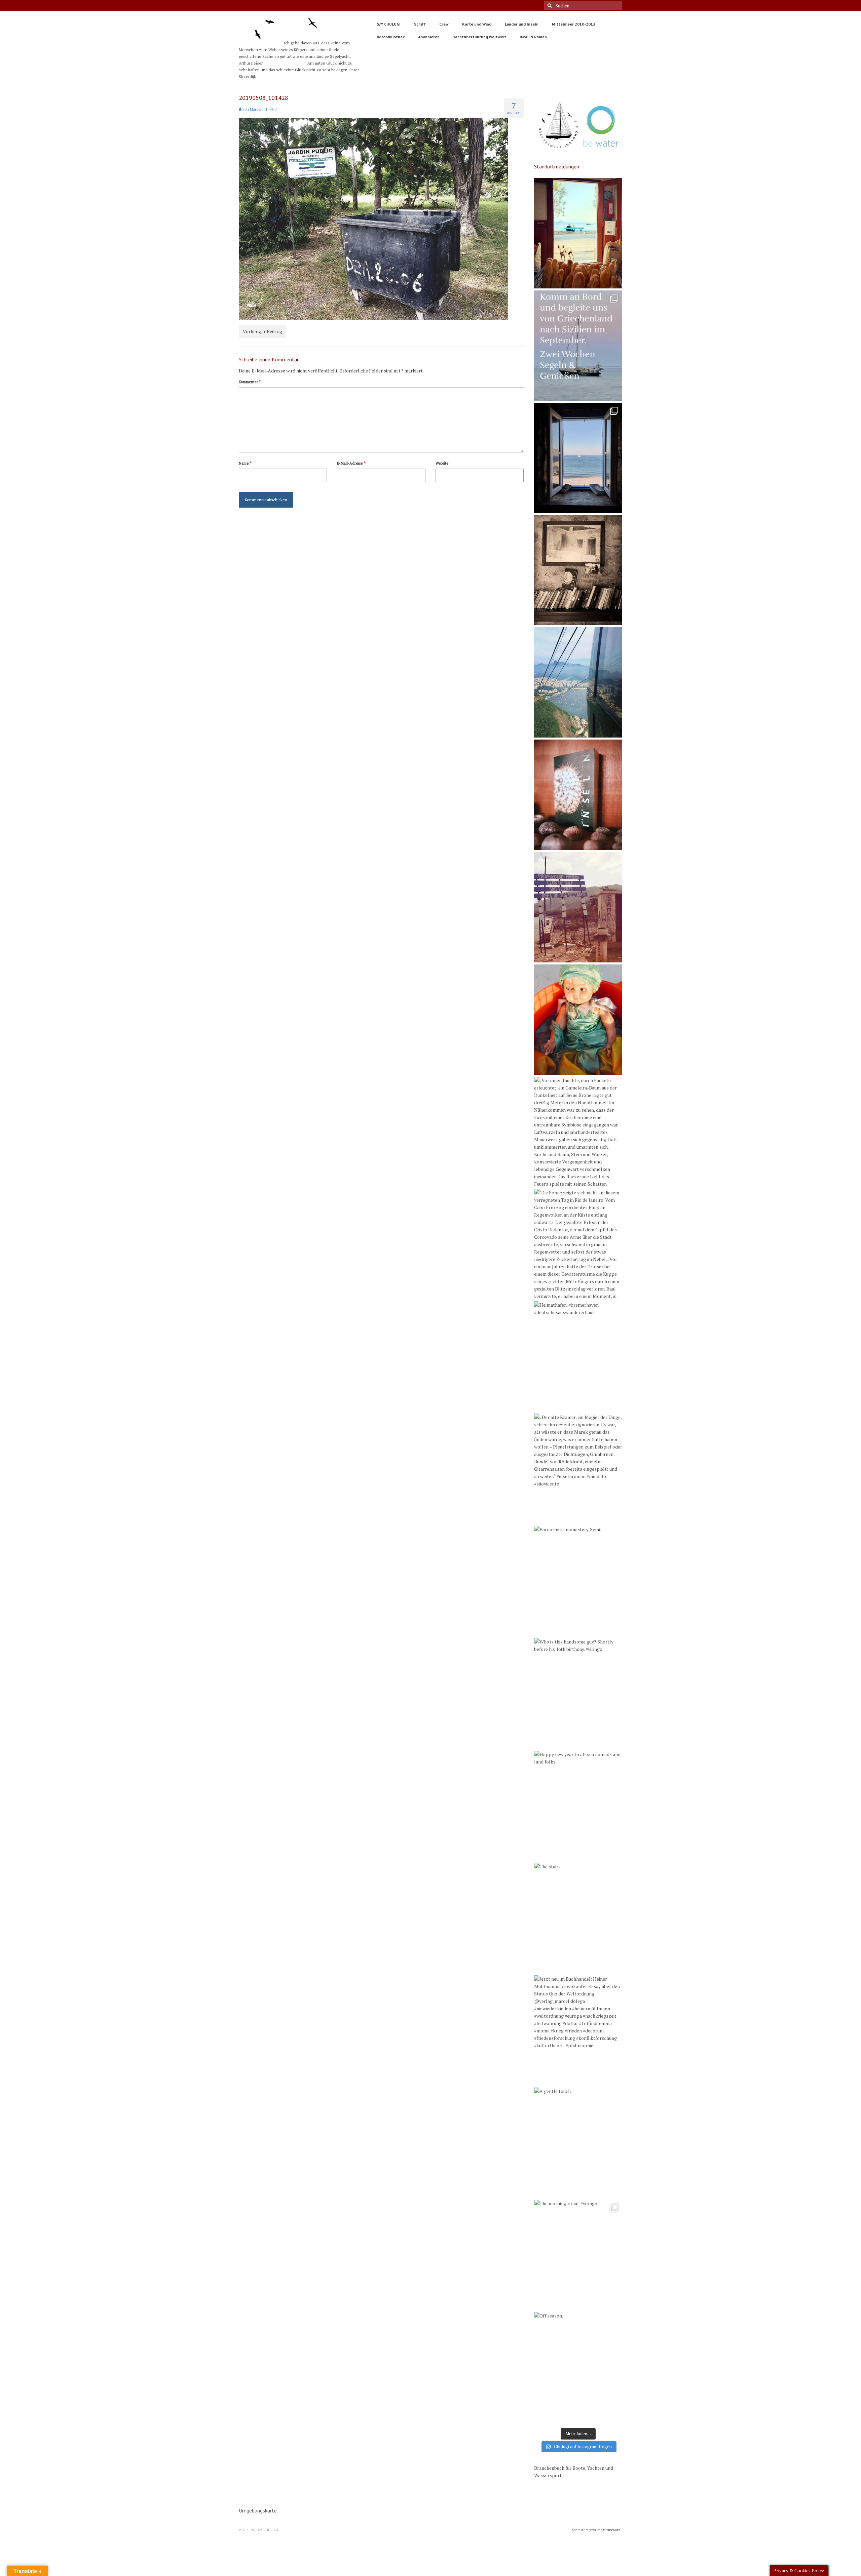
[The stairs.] (578, 1918)
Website (442, 463)
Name (245, 463)
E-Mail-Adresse (351, 463)
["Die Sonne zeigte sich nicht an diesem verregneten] (578, 1244)
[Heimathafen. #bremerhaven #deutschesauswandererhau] (578, 1356)
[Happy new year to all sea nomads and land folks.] (578, 1806)
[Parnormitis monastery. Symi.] (578, 1581)
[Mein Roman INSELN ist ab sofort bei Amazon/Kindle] (578, 795)
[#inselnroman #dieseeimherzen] (578, 458)
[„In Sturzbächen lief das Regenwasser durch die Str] (578, 682)
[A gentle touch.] (578, 2143)
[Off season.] (578, 2367)
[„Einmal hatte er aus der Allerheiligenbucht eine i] (578, 1020)
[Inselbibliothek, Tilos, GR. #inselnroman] (578, 570)
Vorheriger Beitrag (263, 331)
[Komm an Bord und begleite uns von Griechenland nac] (578, 346)
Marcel (256, 109)
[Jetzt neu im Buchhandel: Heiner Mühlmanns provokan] (578, 2030)
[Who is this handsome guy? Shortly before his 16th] (578, 1693)
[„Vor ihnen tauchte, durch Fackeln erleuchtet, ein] (578, 1132)
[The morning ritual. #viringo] (578, 2255)
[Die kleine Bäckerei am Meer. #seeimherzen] (578, 233)
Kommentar (250, 382)
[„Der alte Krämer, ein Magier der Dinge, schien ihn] (578, 1469)
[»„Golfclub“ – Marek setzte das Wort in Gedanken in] (578, 907)
